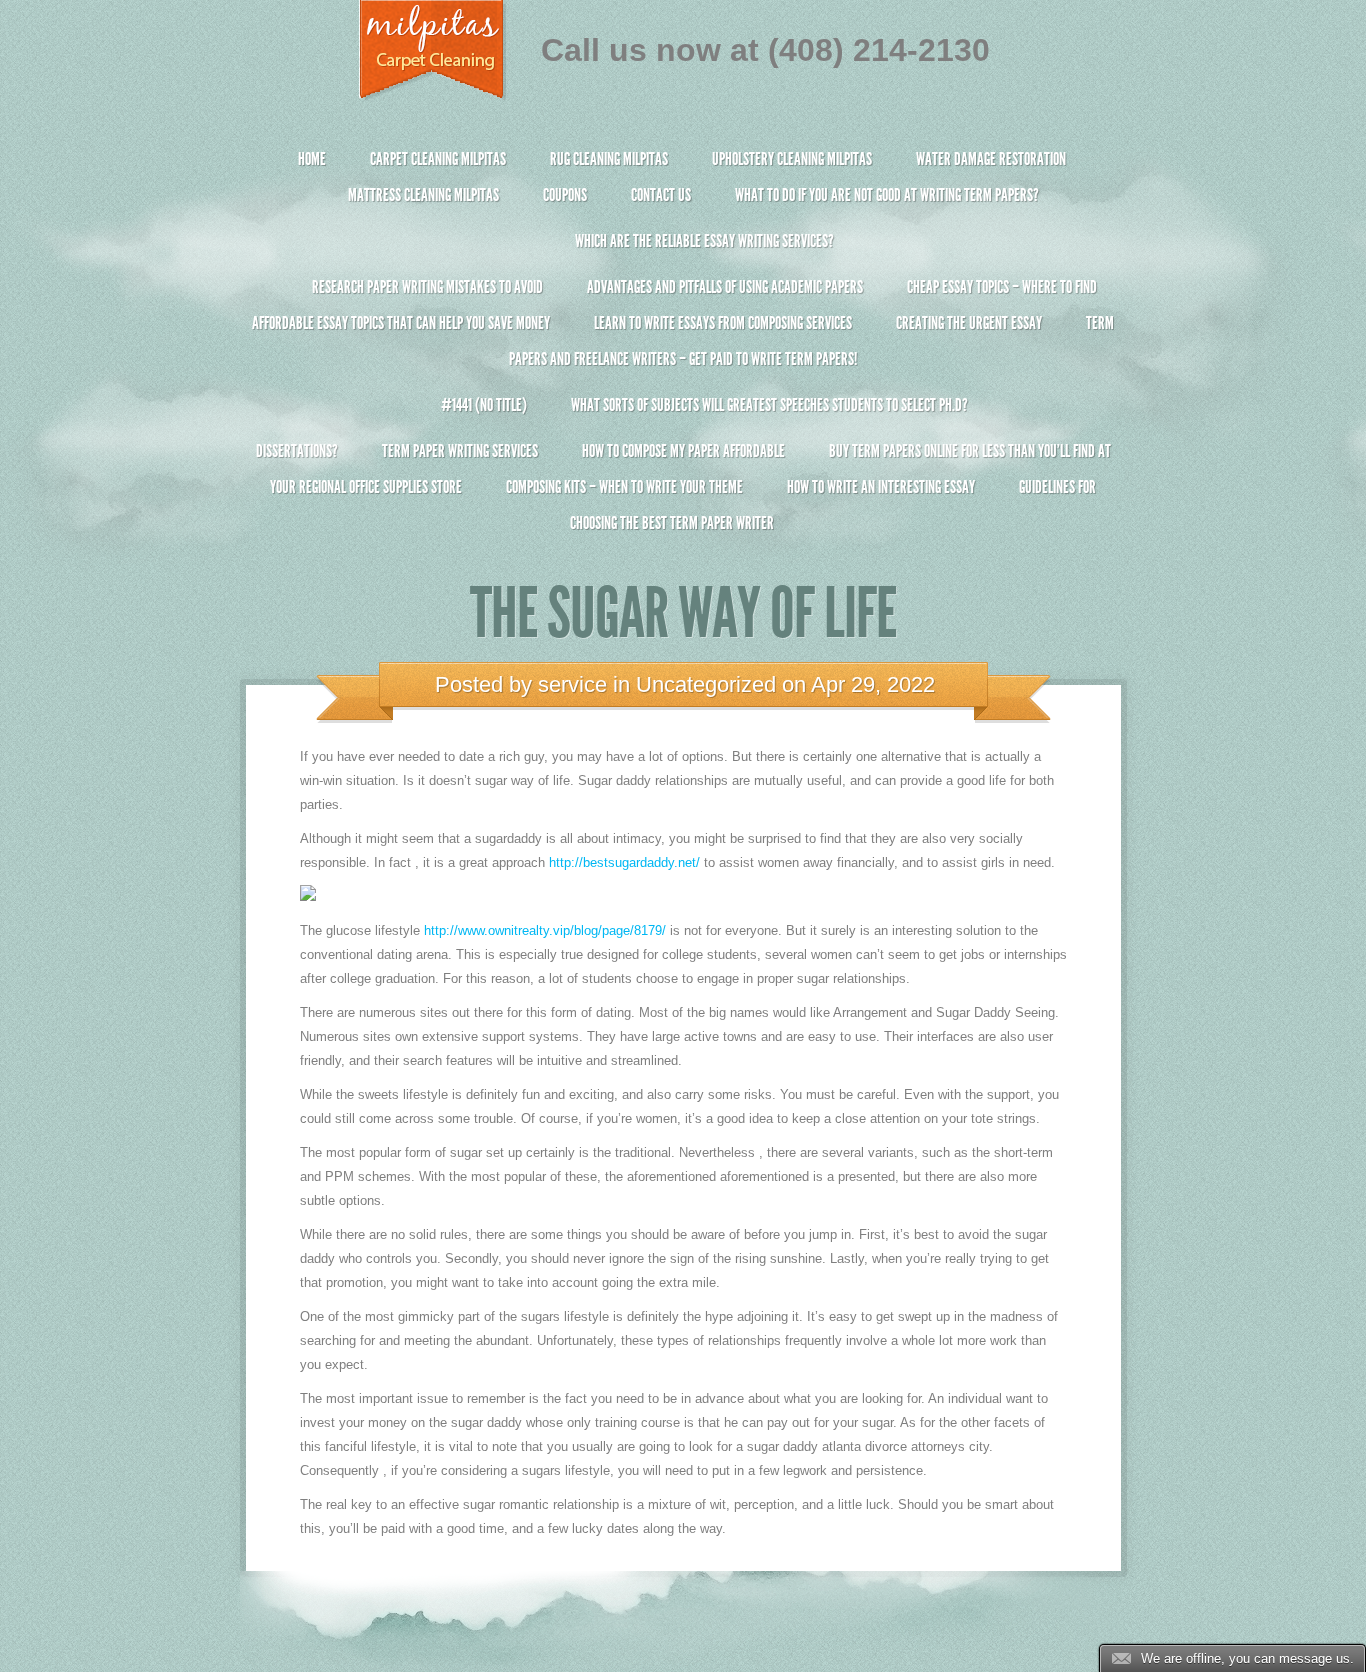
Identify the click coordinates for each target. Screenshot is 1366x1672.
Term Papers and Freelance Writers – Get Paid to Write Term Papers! (811, 341)
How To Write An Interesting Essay (881, 487)
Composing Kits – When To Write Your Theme (624, 487)
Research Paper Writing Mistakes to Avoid (427, 287)
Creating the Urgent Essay (969, 323)
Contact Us (661, 195)
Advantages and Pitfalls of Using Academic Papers (725, 287)
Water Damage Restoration (991, 159)
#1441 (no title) (484, 405)
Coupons (565, 195)
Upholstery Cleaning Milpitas (792, 159)
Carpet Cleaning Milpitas (438, 159)
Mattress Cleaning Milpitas (423, 195)
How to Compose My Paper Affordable (683, 451)
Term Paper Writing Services (460, 451)
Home (312, 159)
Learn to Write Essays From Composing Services (723, 323)
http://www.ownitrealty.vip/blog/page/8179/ (545, 930)
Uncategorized (706, 684)
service (572, 684)
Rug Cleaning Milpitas (609, 159)
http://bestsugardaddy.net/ (624, 862)
